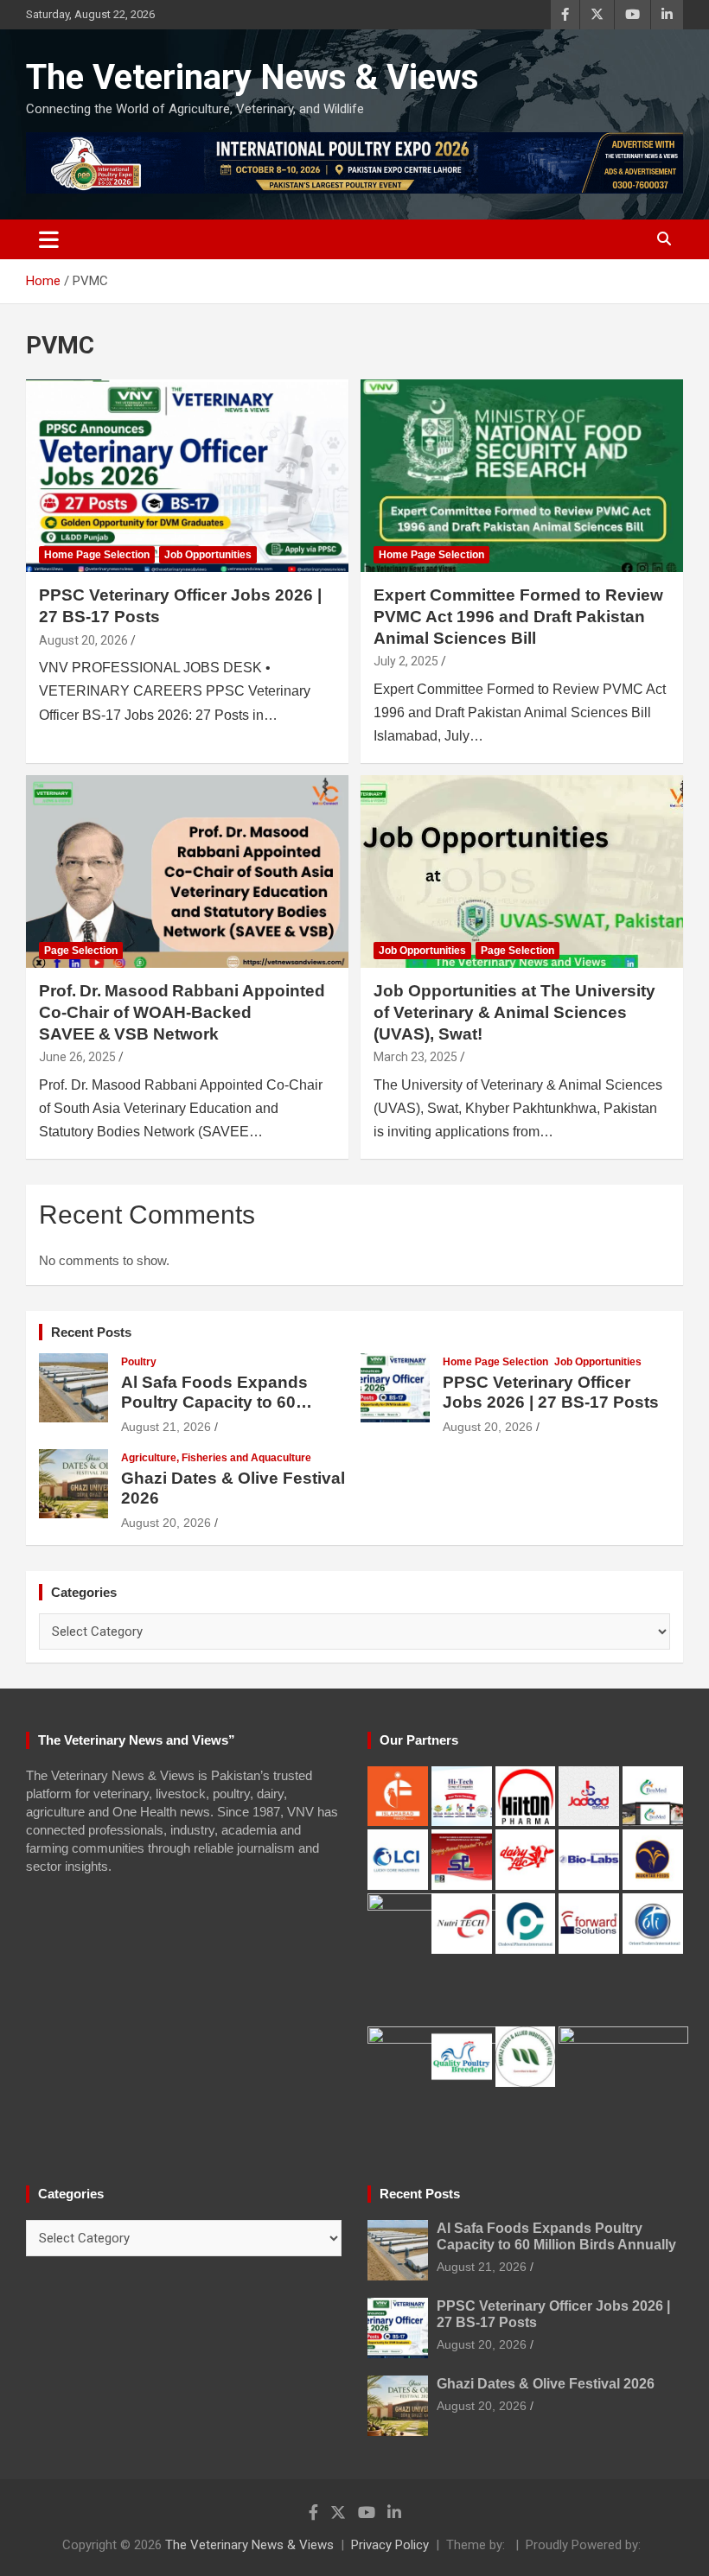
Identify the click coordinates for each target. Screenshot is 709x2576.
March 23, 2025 (415, 1057)
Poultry (139, 1362)
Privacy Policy (390, 2545)
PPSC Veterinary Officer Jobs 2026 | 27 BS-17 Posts (551, 1392)
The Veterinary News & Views (252, 77)
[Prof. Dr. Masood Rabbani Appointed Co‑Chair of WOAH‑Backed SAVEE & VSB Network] (187, 871)
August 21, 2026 (166, 1427)
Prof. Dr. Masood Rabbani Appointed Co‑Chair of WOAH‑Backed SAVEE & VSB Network (182, 1012)
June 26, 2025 (77, 1057)
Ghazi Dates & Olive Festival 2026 (546, 2384)
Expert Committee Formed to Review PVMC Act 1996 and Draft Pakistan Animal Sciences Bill (518, 616)
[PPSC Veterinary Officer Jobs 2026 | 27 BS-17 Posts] (187, 476)
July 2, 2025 (406, 661)
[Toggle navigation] (49, 239)
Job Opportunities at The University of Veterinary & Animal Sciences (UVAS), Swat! (514, 1012)
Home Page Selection (97, 555)
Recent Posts (91, 1332)
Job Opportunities (208, 555)
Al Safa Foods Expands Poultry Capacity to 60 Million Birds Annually (214, 1402)
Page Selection (81, 951)
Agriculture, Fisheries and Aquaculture (216, 1458)
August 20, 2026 (83, 640)
